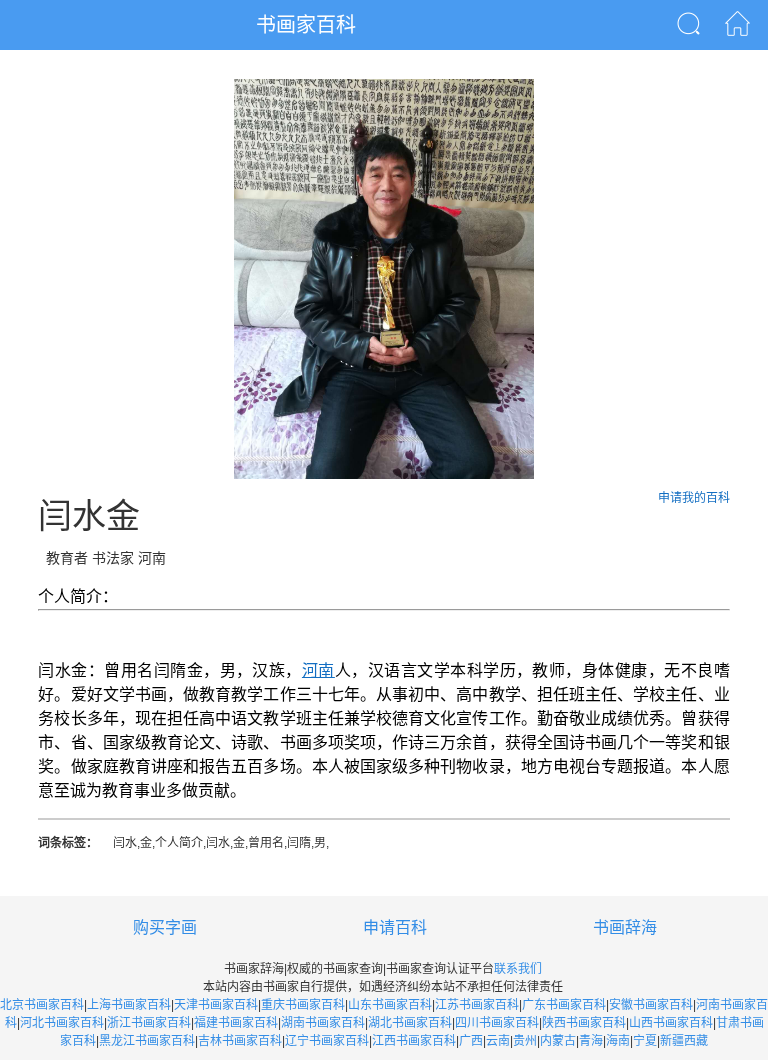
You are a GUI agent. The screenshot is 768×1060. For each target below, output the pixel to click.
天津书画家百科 (216, 1005)
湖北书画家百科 (410, 1023)
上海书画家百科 (129, 1005)
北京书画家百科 (42, 1005)
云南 (498, 1041)
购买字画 (165, 927)
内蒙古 (558, 1041)
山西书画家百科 (671, 1023)
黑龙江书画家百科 (147, 1041)
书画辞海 (625, 927)
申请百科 (395, 927)
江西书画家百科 (414, 1041)
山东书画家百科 (390, 1005)
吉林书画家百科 (240, 1041)
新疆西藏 (684, 1041)
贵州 (525, 1041)
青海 (591, 1041)
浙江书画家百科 (149, 1023)
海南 (618, 1041)
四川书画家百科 (497, 1023)
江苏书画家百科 (477, 1005)
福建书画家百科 (236, 1023)
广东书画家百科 (564, 1005)
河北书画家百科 (62, 1023)
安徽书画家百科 (651, 1005)
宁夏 (645, 1041)
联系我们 (518, 969)
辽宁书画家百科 (327, 1041)
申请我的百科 (694, 498)
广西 (471, 1041)
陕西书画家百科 (584, 1023)
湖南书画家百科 (323, 1023)
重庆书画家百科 (303, 1005)
